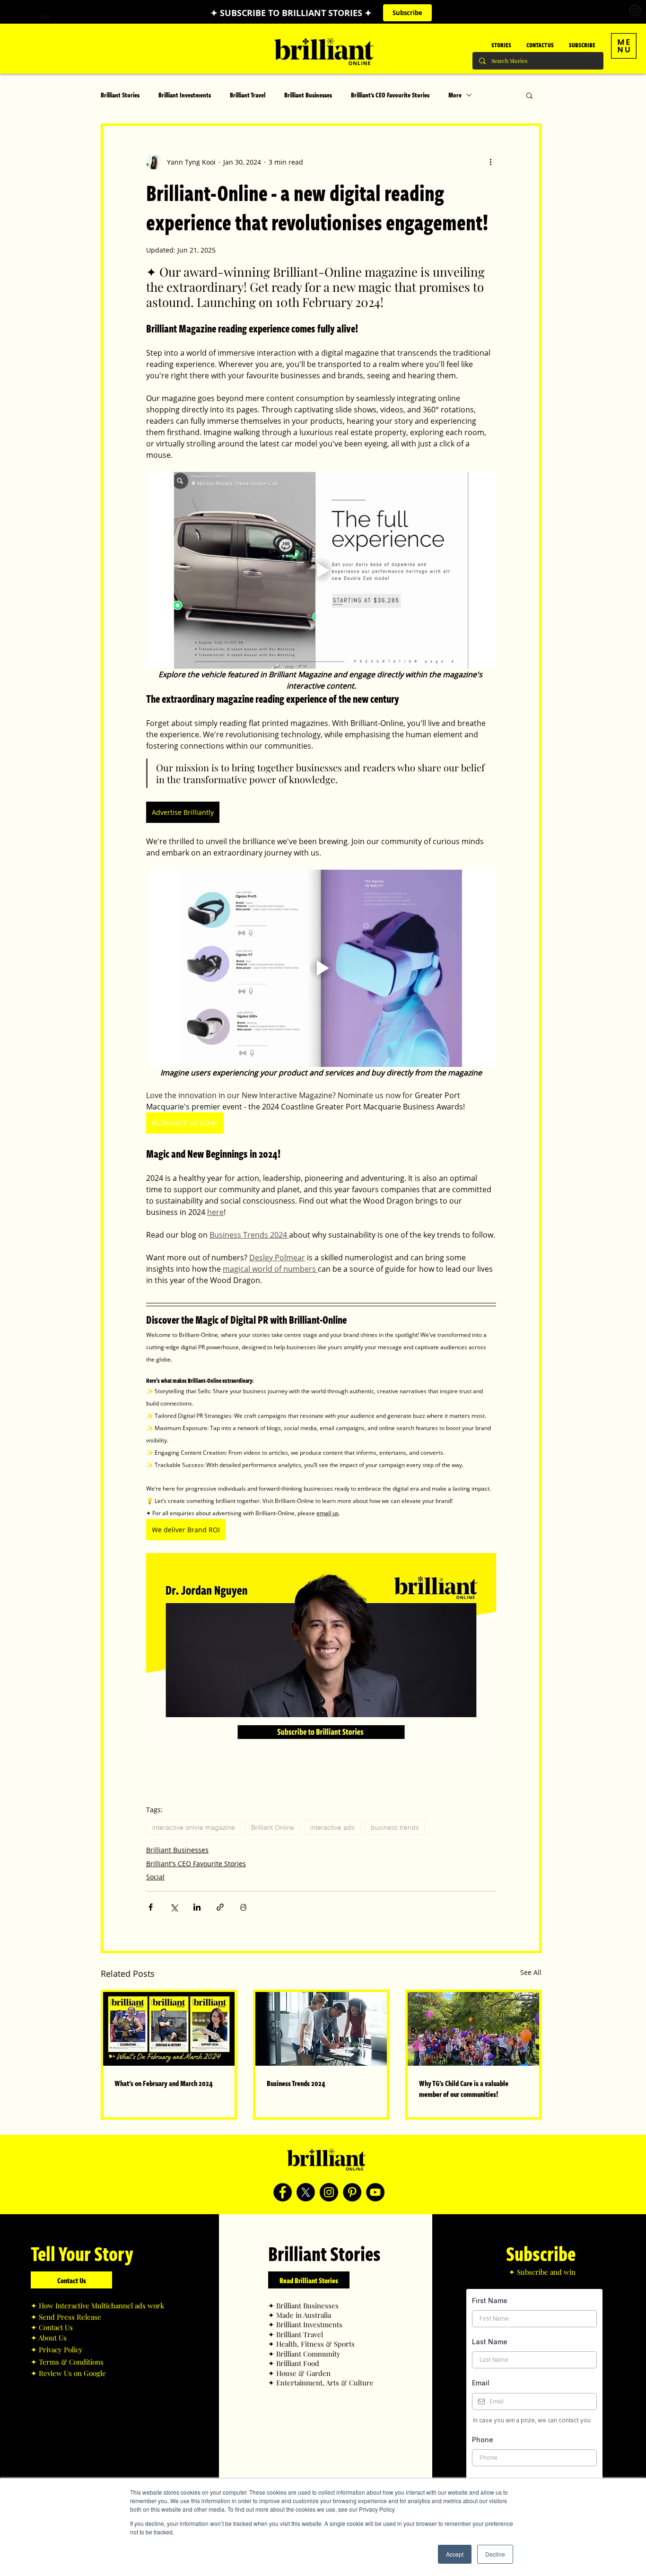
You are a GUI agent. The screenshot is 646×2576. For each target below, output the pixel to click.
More (455, 95)
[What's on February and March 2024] (169, 2029)
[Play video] (321, 570)
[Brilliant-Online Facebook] (283, 2192)
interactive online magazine (194, 1827)
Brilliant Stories (120, 95)
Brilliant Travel (248, 95)
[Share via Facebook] (151, 1907)
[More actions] (490, 162)
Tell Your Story (82, 2253)
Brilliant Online (273, 1827)
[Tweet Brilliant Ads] (306, 2192)
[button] (624, 46)
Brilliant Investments (185, 95)
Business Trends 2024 (296, 2083)
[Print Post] (243, 1907)
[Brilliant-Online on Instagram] (329, 2192)
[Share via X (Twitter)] (174, 1907)
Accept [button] (455, 2554)
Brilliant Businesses (308, 95)
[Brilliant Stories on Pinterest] (352, 2192)
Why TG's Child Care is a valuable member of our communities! (464, 2088)
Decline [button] (495, 2554)
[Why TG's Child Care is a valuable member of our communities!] (473, 2029)
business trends (395, 1827)
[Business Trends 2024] (321, 2029)
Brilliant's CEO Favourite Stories (390, 95)
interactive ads (332, 1827)
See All (531, 1972)
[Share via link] (220, 1907)
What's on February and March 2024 (164, 2083)
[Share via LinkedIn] (197, 1907)
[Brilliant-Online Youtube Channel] (375, 2192)
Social (155, 1877)
